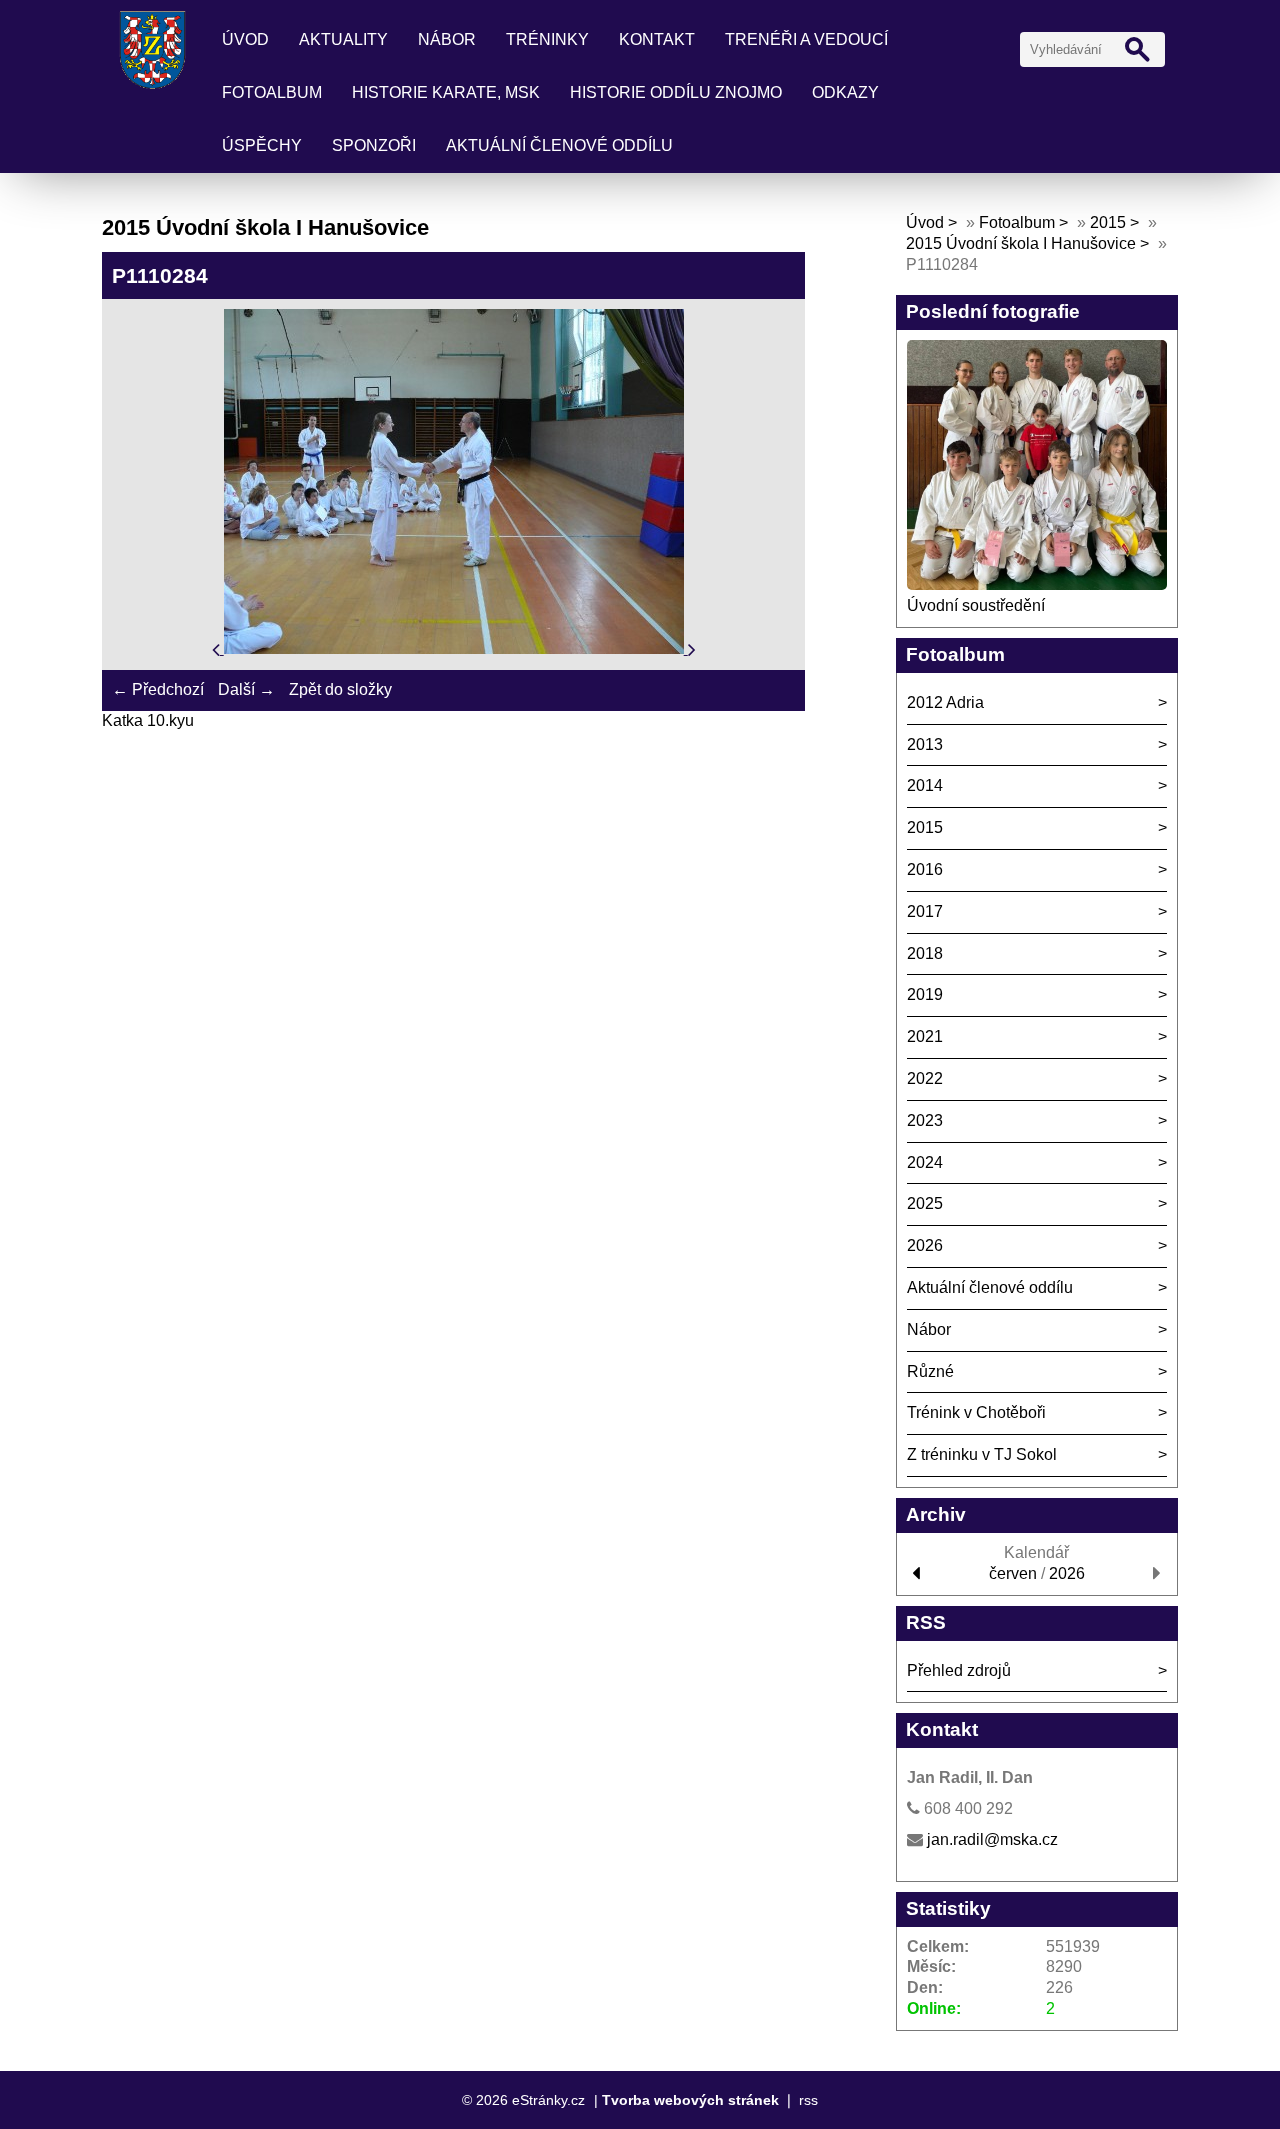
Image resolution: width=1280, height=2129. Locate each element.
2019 (925, 994)
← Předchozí (158, 689)
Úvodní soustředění (976, 605)
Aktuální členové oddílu (559, 145)
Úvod (245, 39)
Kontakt (657, 39)
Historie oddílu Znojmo (676, 92)
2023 (925, 1120)
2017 (925, 911)
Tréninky (547, 39)
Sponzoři (374, 145)
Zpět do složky (340, 689)
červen (1013, 1573)
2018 (925, 953)
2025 (925, 1203)
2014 (925, 785)
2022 (925, 1078)
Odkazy (845, 92)
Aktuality (343, 39)
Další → (246, 689)
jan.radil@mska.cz (992, 1839)
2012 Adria (945, 702)
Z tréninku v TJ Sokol (982, 1454)
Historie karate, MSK (446, 92)
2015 (1108, 222)
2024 (925, 1162)
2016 (925, 869)
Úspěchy (262, 145)
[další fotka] (692, 648)
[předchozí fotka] (218, 648)
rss (808, 2100)
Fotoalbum (272, 92)
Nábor (447, 39)
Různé (930, 1371)
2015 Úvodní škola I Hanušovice (1021, 243)
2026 (925, 1245)
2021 (925, 1036)
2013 (925, 744)
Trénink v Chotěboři (976, 1412)
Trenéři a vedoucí (806, 39)
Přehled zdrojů (959, 1670)
